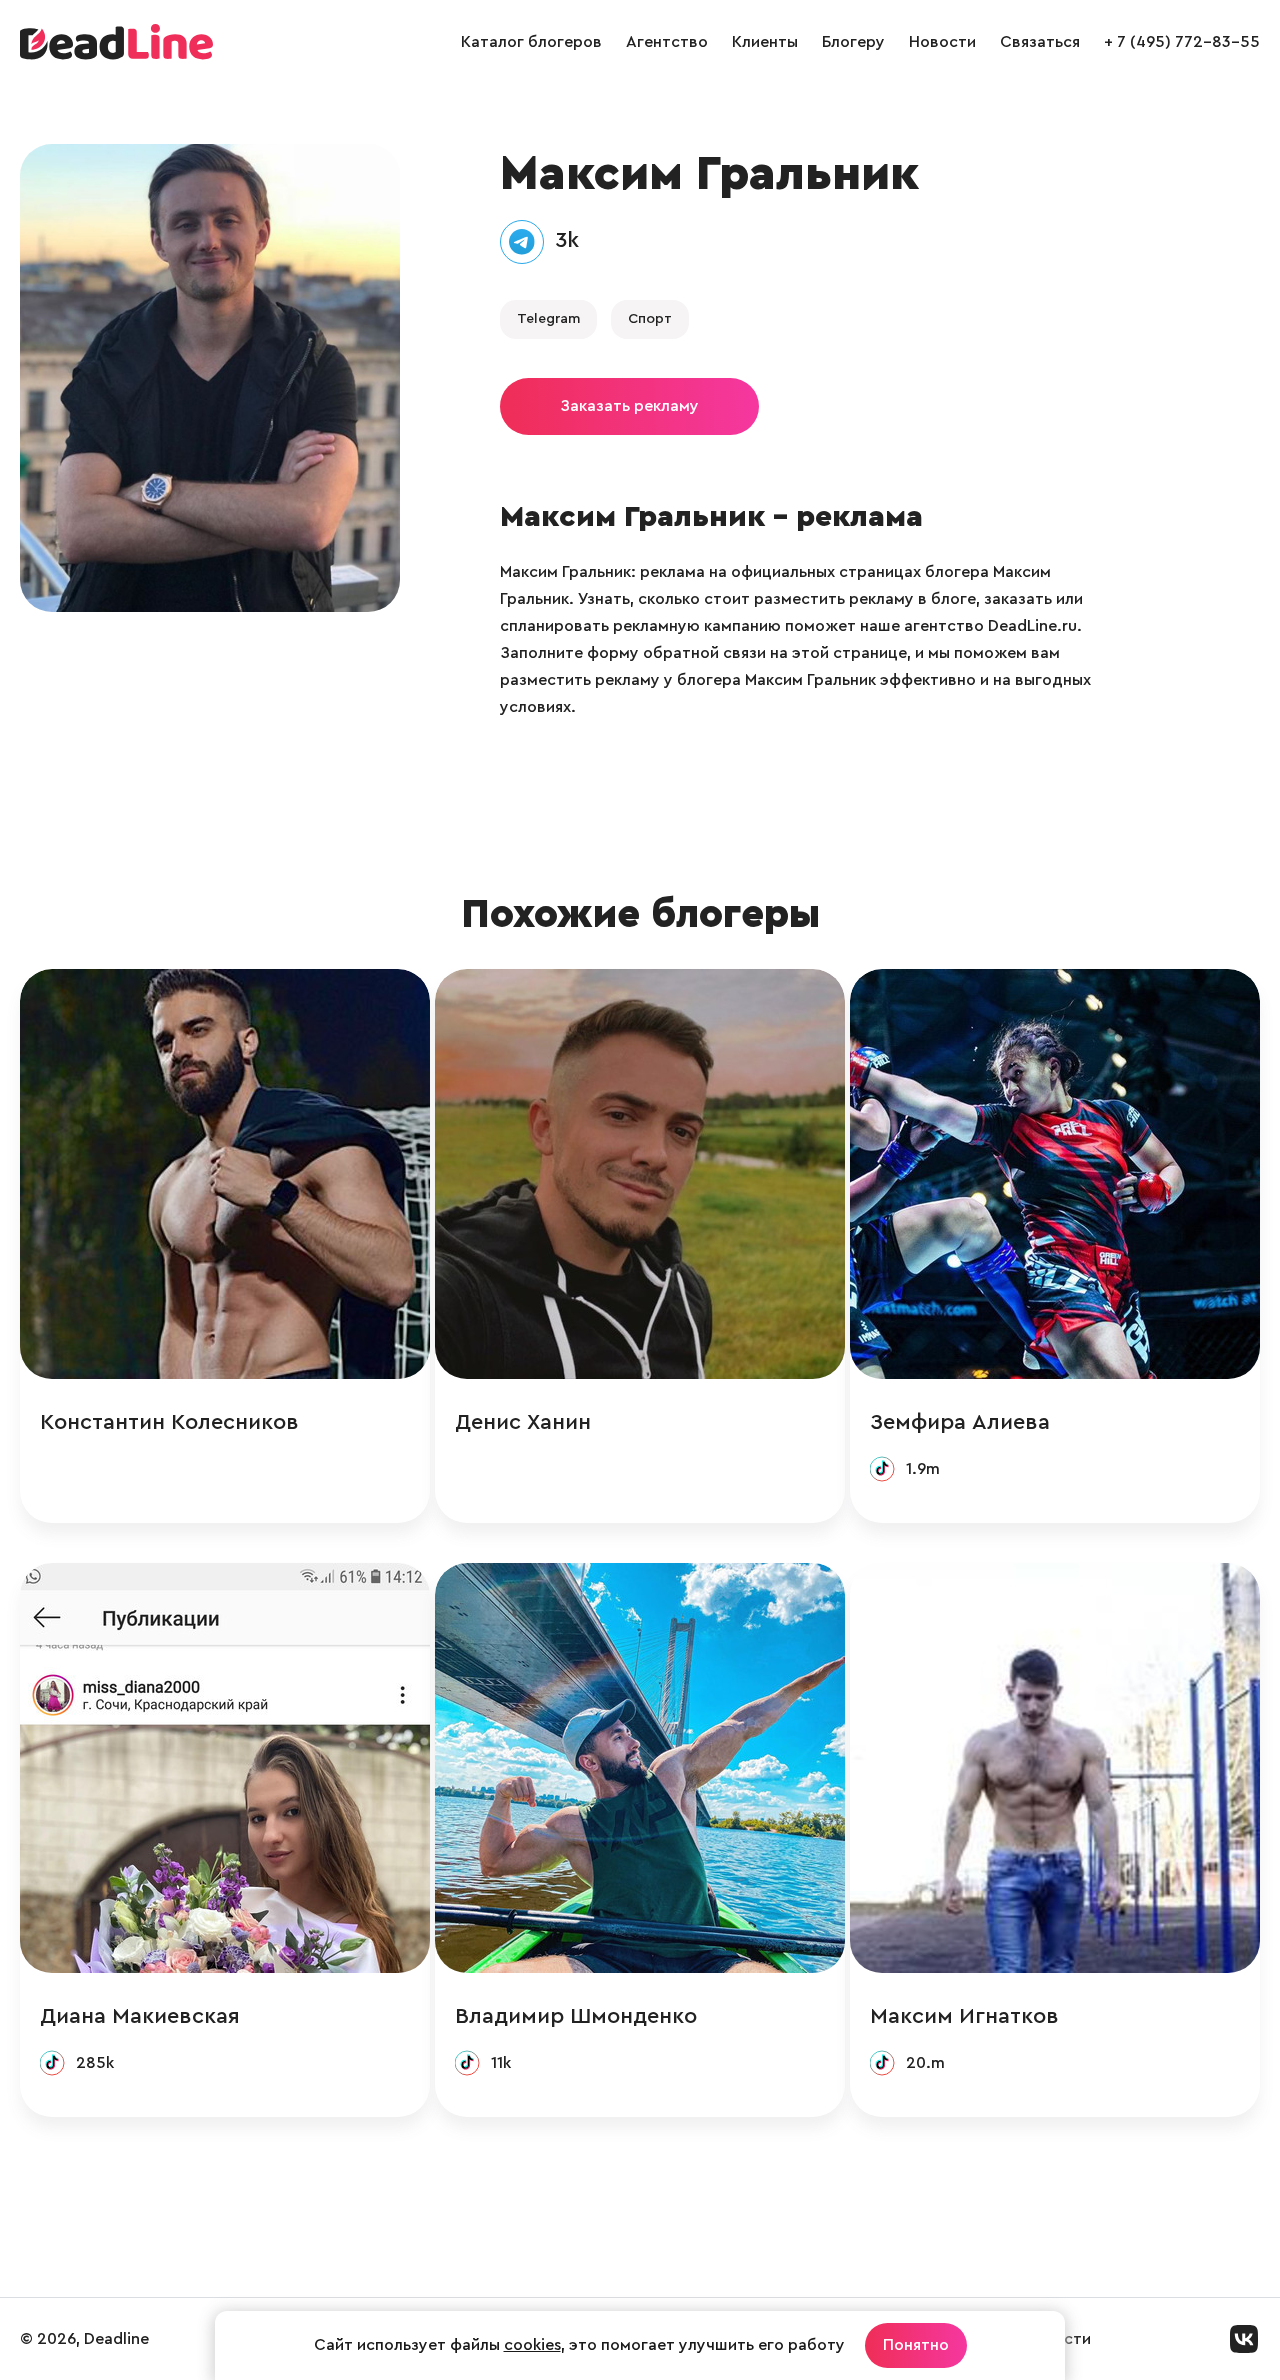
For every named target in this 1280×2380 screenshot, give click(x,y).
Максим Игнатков (964, 2016)
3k (567, 240)
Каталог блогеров (531, 42)
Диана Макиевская (140, 2016)
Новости (942, 42)
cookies (532, 2345)
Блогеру (853, 42)
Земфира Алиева (960, 1422)
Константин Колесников (169, 1422)
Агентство (667, 42)
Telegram (548, 319)
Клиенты (765, 42)
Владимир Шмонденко (576, 2016)
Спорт (650, 319)
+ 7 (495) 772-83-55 (1182, 42)
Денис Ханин (523, 1422)
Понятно (916, 2345)
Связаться (1040, 42)
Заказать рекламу (629, 406)
